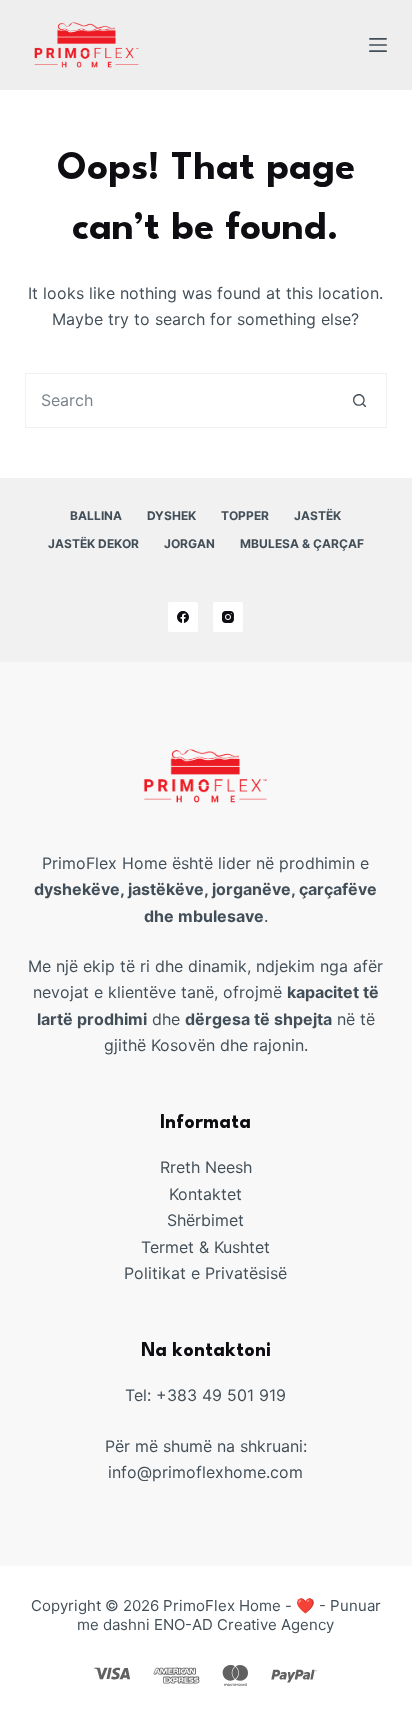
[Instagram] (228, 617)
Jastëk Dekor (93, 543)
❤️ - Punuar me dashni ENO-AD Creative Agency (229, 1615)
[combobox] (180, 400)
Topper (245, 515)
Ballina (96, 515)
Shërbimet (205, 1220)
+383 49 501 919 (221, 1395)
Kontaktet (205, 1194)
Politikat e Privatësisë (205, 1273)
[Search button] (359, 400)
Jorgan (189, 543)
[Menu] (378, 45)
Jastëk (317, 515)
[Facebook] (183, 617)
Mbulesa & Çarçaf (302, 543)
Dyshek (171, 515)
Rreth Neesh (206, 1167)
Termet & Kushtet (205, 1247)
